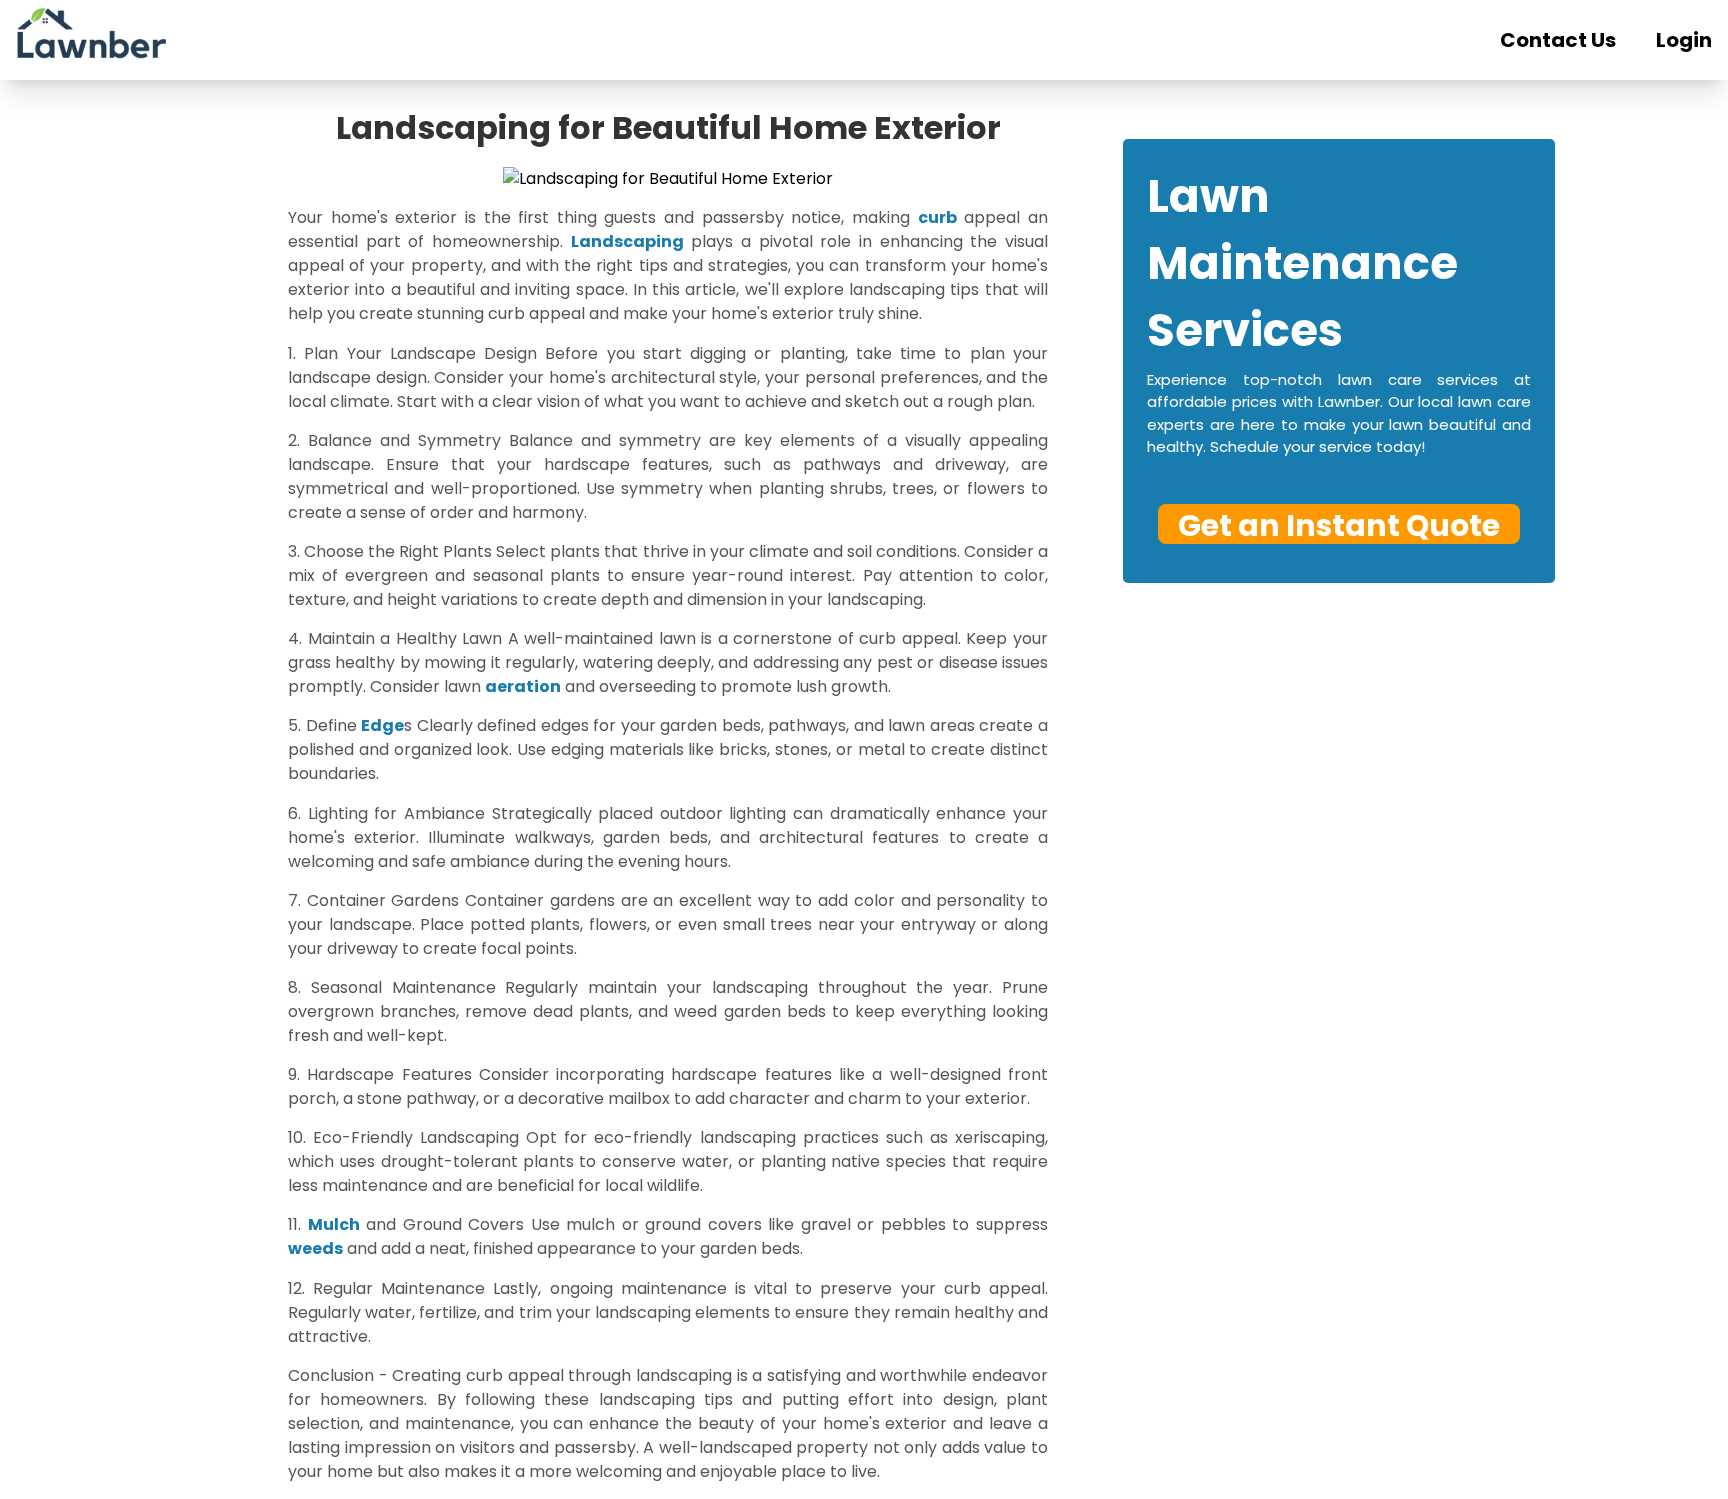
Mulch (334, 1224)
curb (937, 217)
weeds (315, 1248)
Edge (382, 725)
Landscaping (627, 241)
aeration (523, 686)
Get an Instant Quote (1339, 524)
